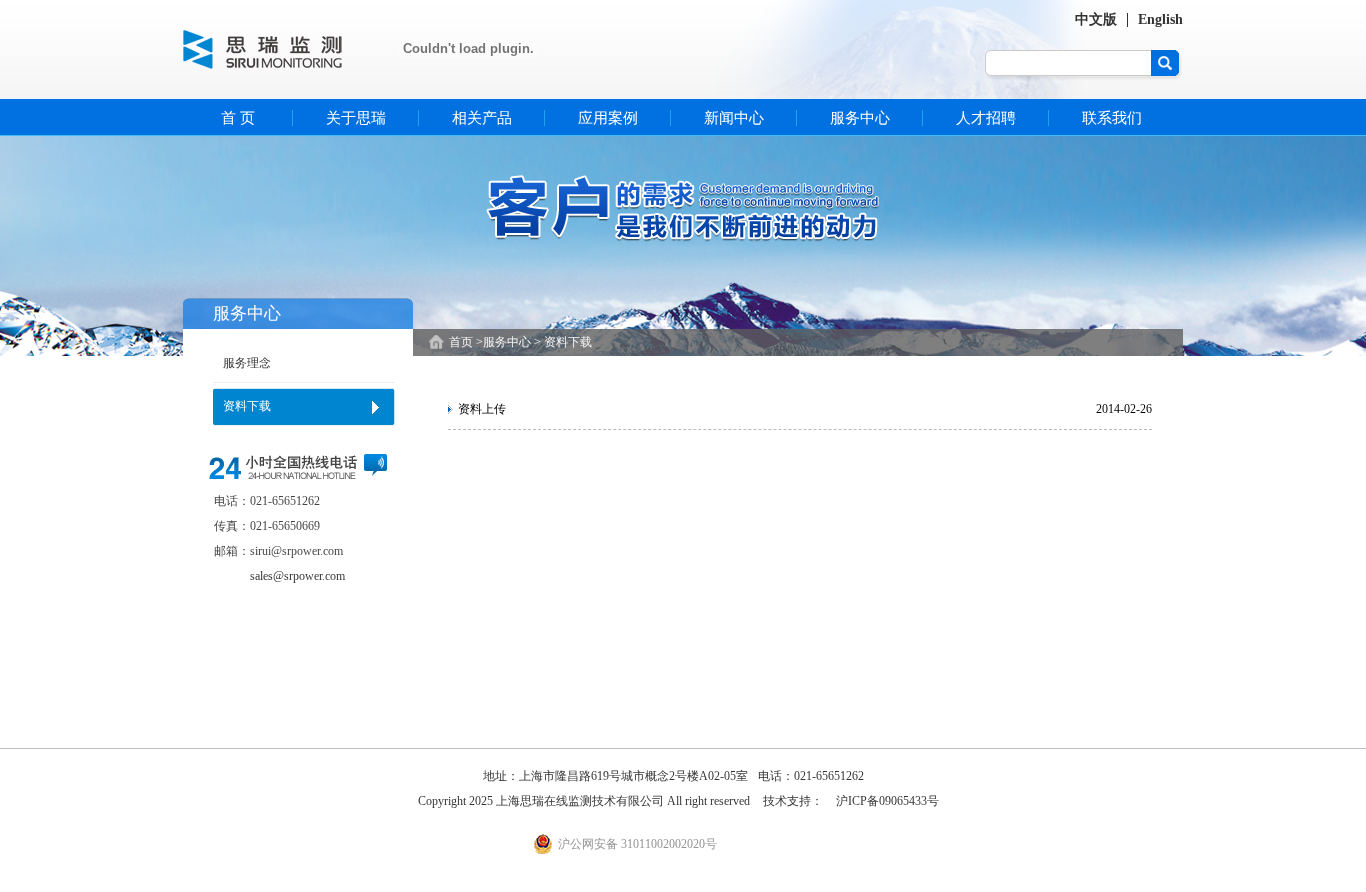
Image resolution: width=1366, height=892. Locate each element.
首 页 (238, 118)
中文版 (1096, 19)
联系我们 (1112, 118)
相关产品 (482, 118)
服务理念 (247, 363)
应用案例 (608, 118)
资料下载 (247, 406)
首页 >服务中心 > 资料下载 (520, 342)
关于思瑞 (356, 118)
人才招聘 (986, 118)
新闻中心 (734, 118)
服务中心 (860, 118)
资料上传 (482, 409)
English (1160, 19)
